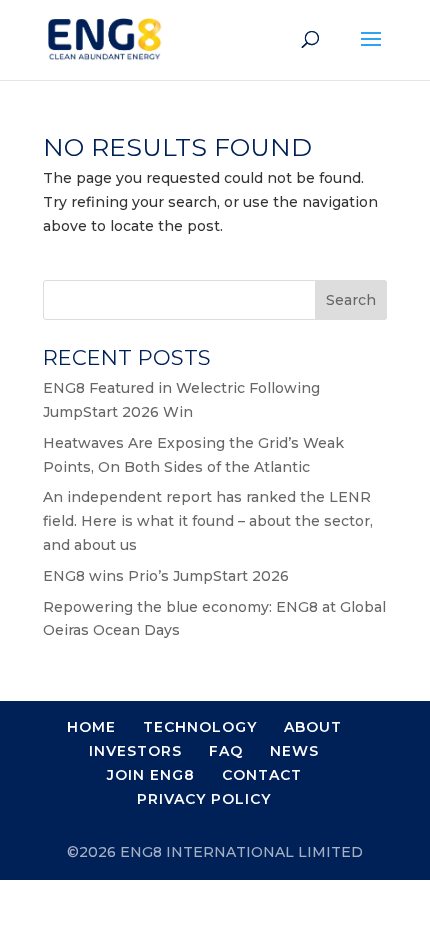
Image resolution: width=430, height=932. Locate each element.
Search (351, 300)
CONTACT (262, 775)
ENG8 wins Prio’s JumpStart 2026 (166, 576)
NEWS (294, 751)
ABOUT (313, 727)
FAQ (226, 751)
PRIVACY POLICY (204, 799)
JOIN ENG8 (151, 775)
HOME (91, 727)
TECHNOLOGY (200, 727)
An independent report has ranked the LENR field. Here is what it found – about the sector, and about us (208, 521)
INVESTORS (135, 751)
